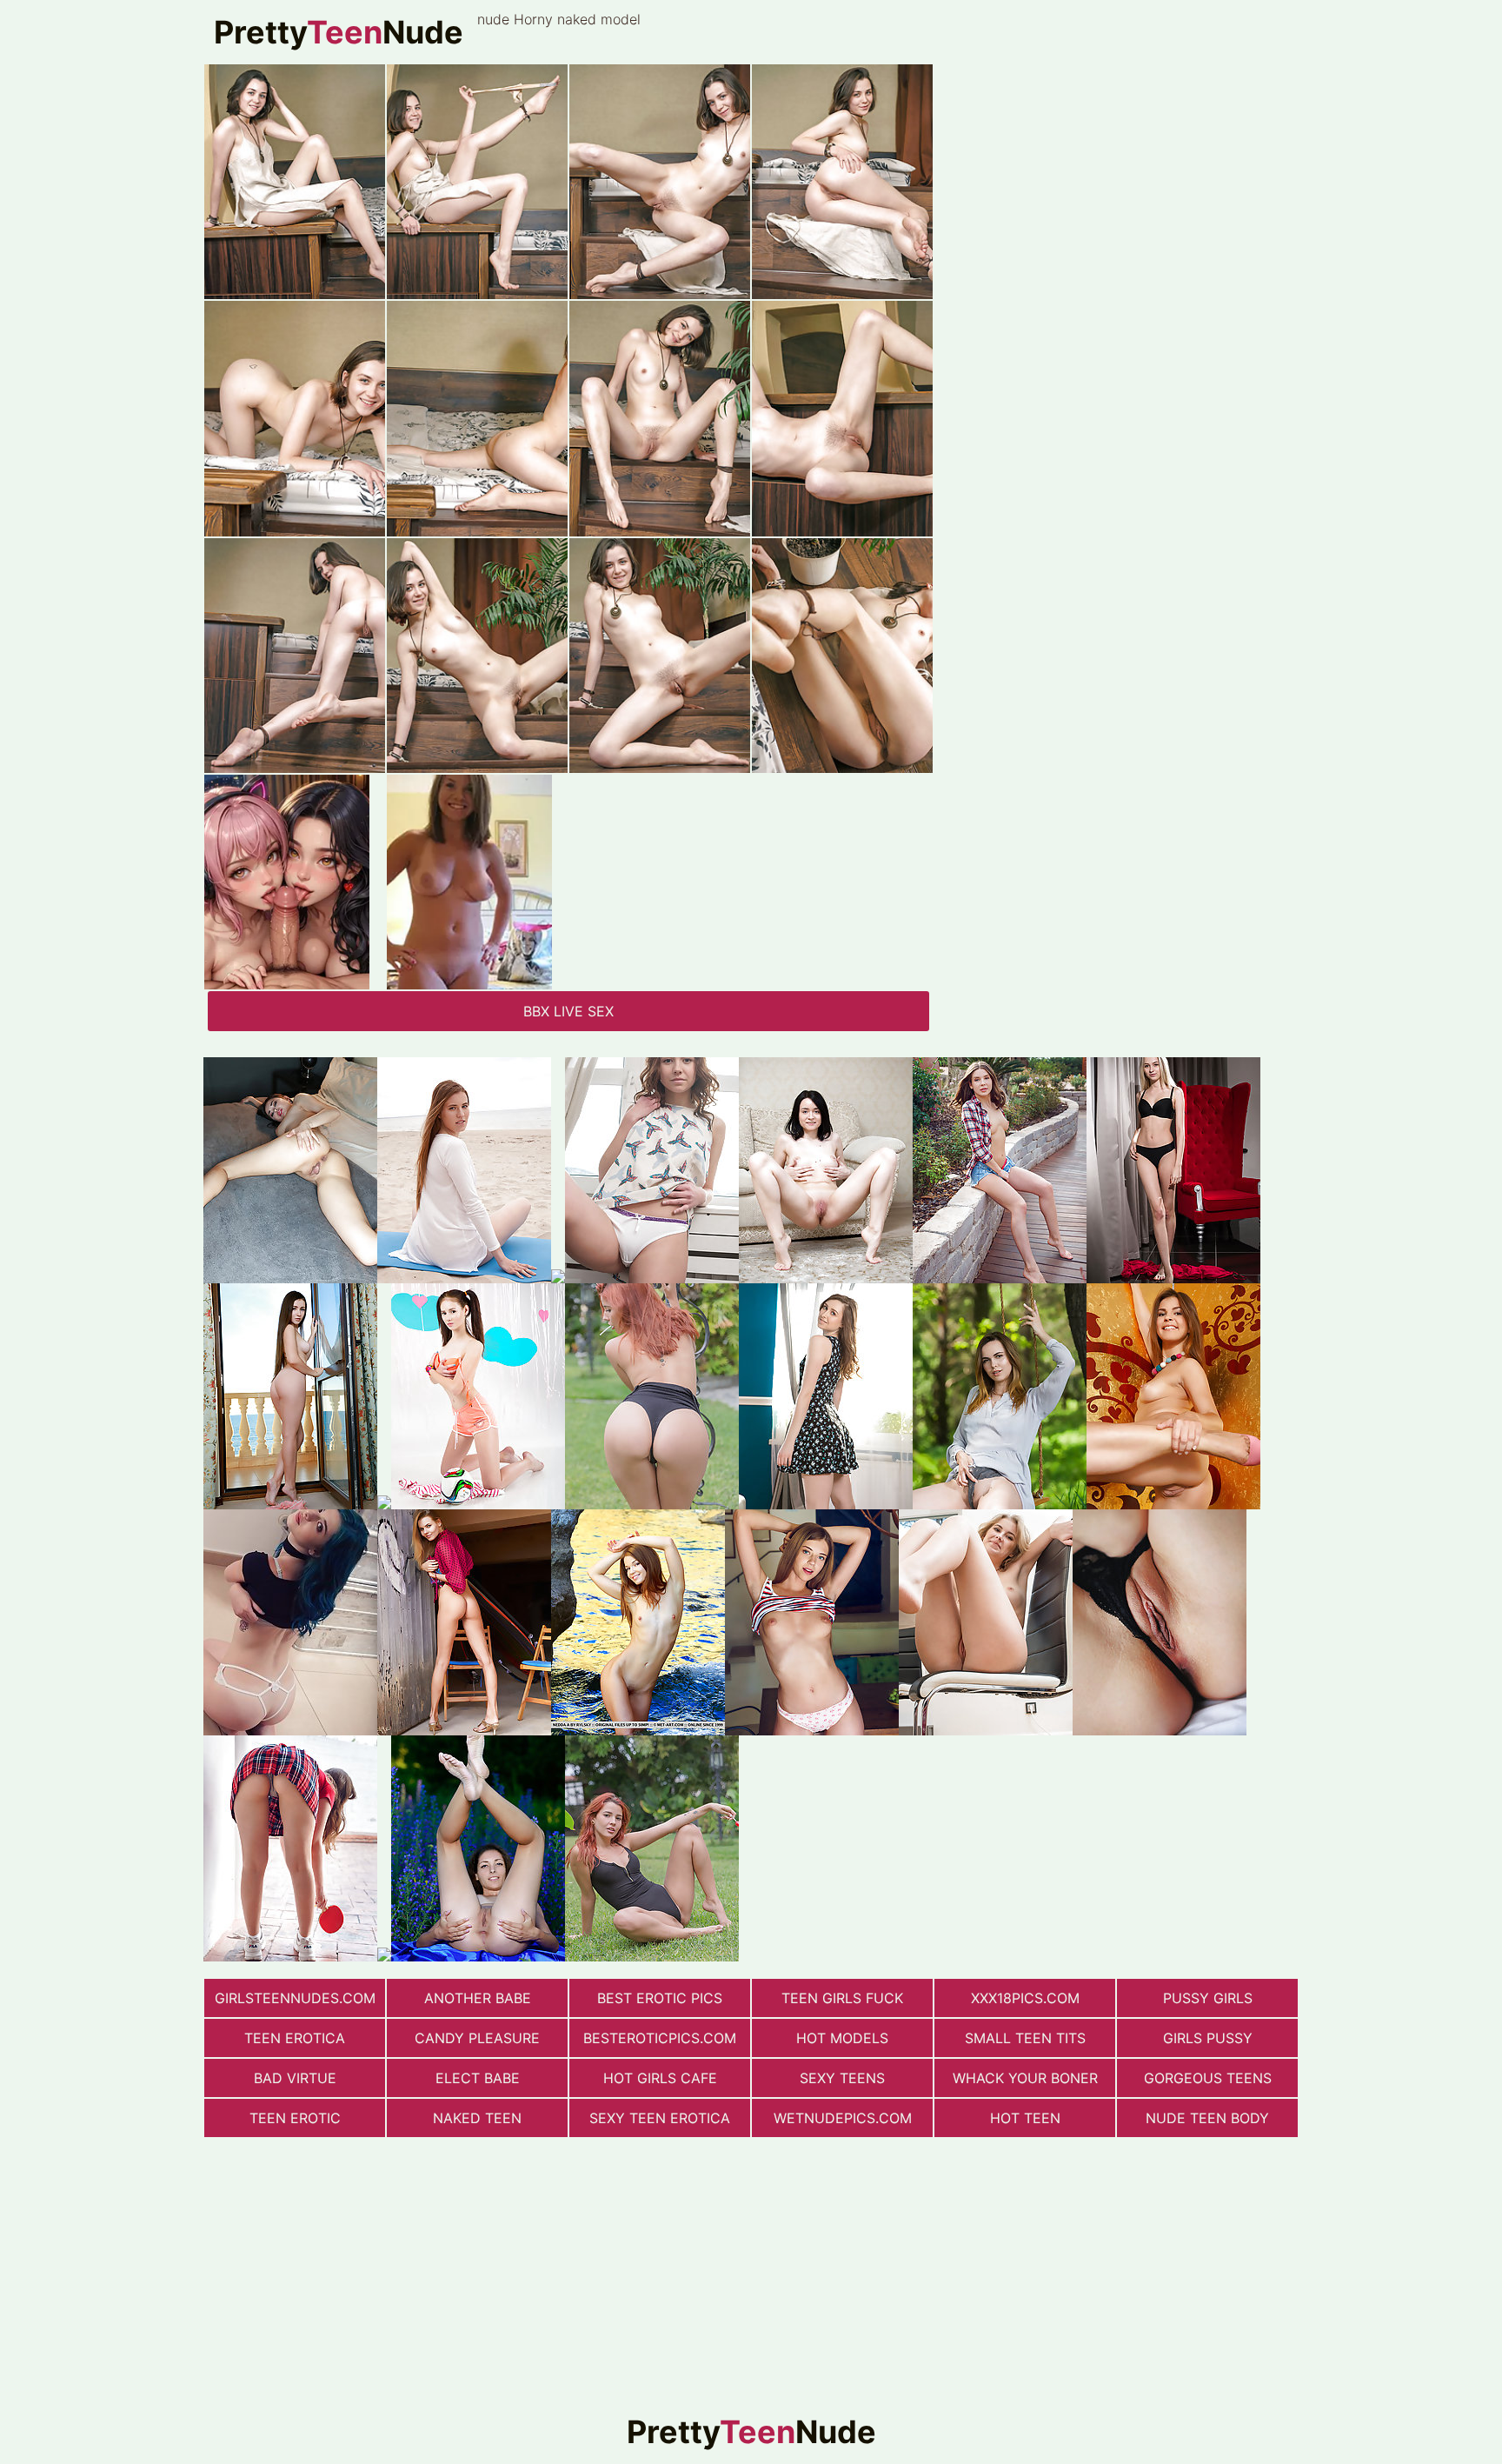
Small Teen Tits (1025, 2038)
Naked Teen (477, 2118)
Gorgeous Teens (1208, 2078)
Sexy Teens (842, 2078)
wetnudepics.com (843, 2118)
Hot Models (842, 2038)
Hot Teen (1025, 2118)
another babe (478, 1998)
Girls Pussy (1208, 2038)
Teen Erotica (295, 2038)
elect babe (478, 2078)
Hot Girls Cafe (660, 2078)
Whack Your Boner (1025, 2078)
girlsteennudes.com (295, 1998)
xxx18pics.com (1025, 1998)
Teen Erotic (295, 2118)
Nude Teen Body (1207, 2118)
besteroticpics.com (660, 2038)
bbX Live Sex (568, 1011)
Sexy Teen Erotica (660, 2118)
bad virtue (295, 2078)
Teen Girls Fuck (842, 1998)
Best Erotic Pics (660, 1998)
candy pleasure (477, 2038)
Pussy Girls (1208, 1998)
